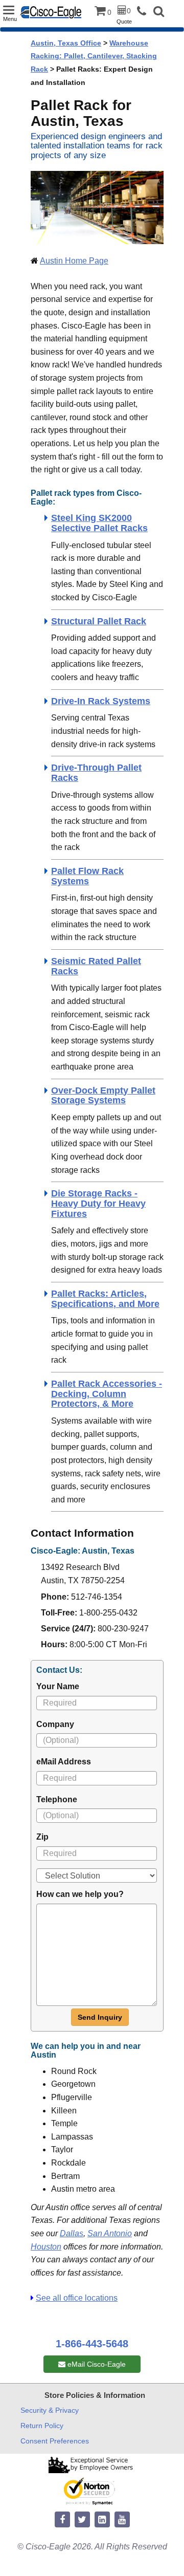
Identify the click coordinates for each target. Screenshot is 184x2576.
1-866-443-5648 (92, 2344)
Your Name (58, 1686)
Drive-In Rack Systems (101, 701)
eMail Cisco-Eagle (96, 2364)
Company (55, 1724)
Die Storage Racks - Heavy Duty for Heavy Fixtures (98, 1204)
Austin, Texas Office (66, 43)
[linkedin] (102, 2520)
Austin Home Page (74, 261)
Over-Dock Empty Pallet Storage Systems (103, 1096)
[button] (159, 13)
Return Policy (42, 2426)
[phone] (144, 12)
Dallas (72, 2233)
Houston (46, 2247)
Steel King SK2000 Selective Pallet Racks (99, 523)
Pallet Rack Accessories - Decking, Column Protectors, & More (107, 1394)
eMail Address (64, 1762)
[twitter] (82, 2520)
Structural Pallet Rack (99, 621)
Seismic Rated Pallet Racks (96, 966)
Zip (42, 1837)
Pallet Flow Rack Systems (87, 876)
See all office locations (77, 2298)
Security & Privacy (50, 2410)
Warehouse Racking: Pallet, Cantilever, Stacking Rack (94, 56)
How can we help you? (80, 1894)
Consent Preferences (55, 2441)
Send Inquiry (100, 2017)
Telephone (57, 1799)
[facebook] (62, 2520)
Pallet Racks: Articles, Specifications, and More (105, 1299)
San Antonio (110, 2233)
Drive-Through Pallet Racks (96, 773)
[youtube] (122, 2520)
